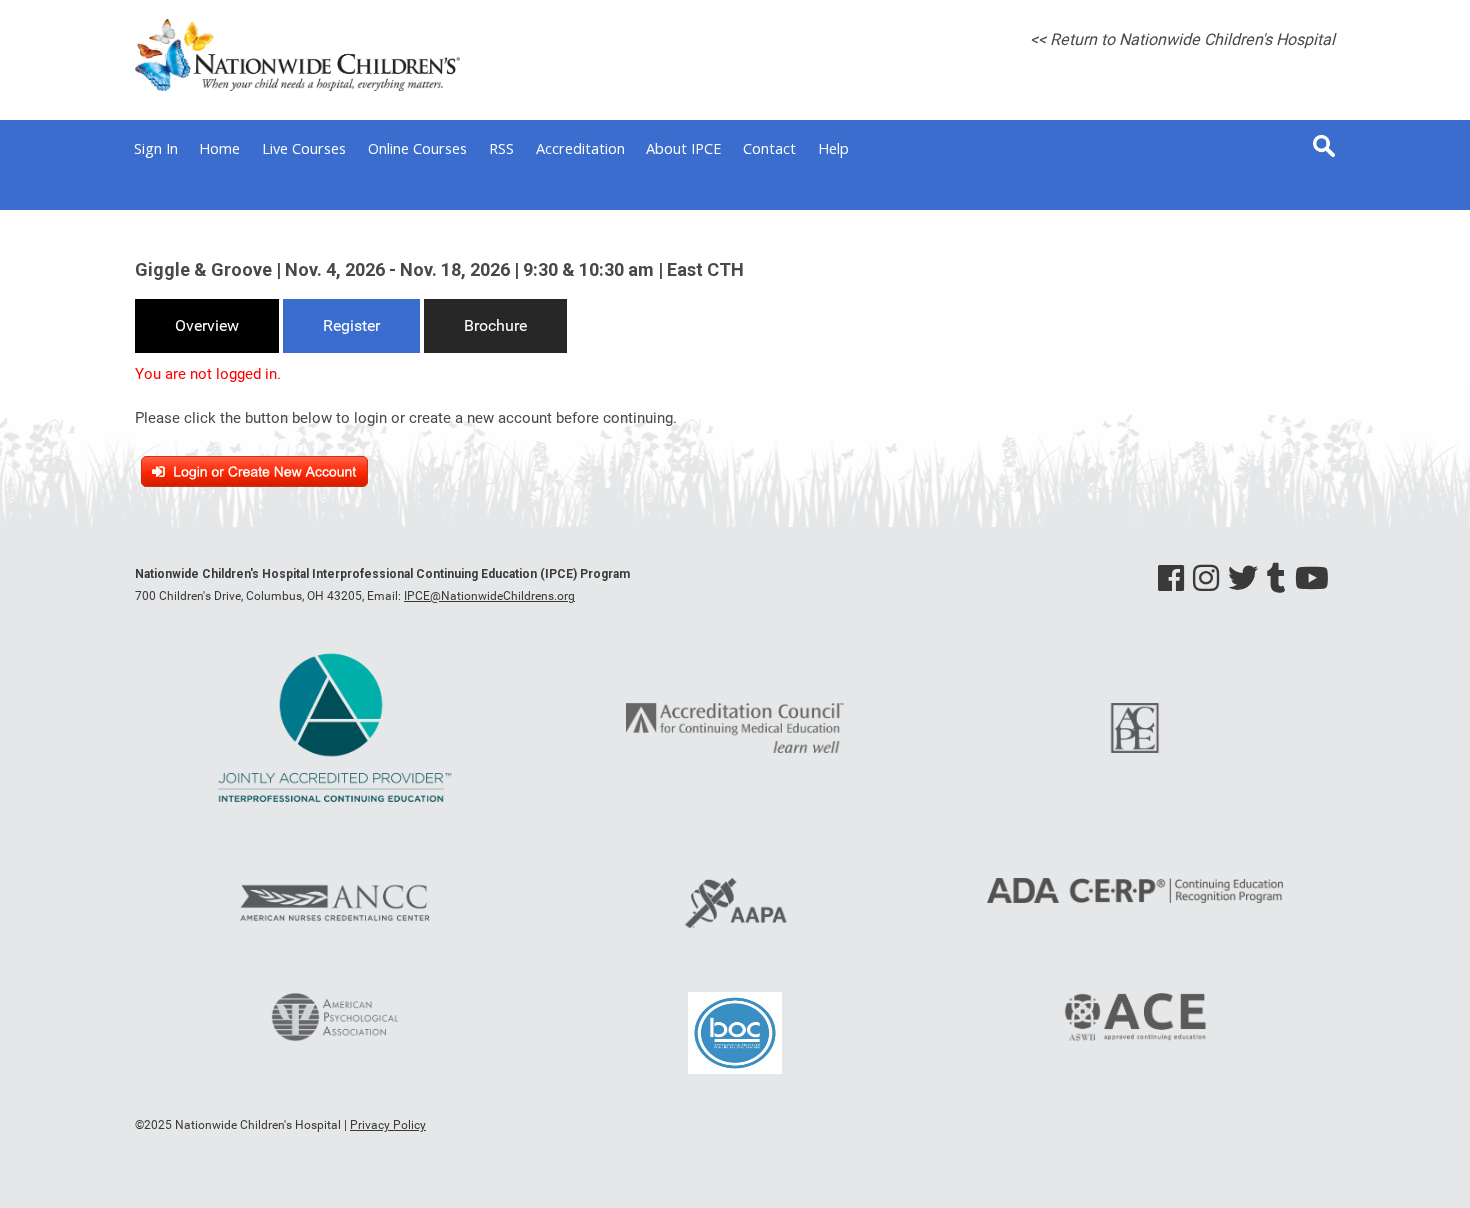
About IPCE (683, 148)
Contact (769, 148)
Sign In (156, 148)
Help (833, 148)
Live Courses (304, 148)
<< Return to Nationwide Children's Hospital (1182, 39)
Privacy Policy (388, 1125)
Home (219, 148)
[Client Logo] (297, 86)
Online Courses (417, 148)
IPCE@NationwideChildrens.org (489, 596)
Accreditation (580, 148)
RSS (501, 148)
